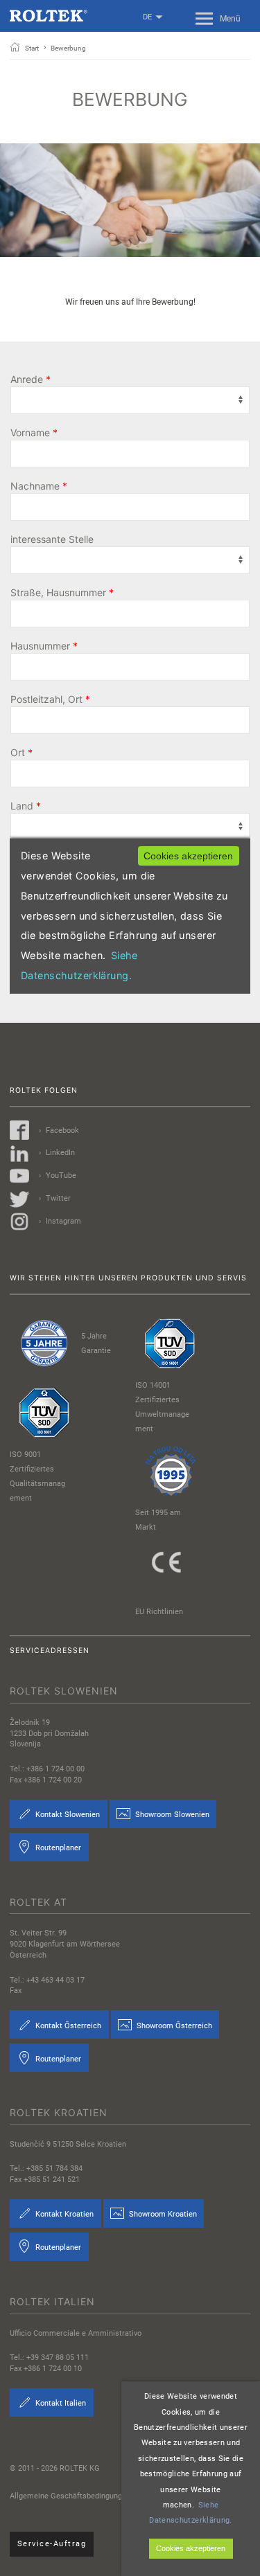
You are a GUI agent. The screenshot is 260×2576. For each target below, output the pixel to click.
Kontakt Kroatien (63, 2214)
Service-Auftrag (52, 2544)
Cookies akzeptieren (191, 2548)
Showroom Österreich (173, 2025)
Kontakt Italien (60, 2403)
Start (32, 48)
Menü (230, 19)
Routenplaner (57, 1848)
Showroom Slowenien (171, 1815)
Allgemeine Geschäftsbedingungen (70, 2496)
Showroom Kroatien (162, 2214)
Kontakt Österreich (67, 2025)
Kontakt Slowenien (67, 1815)
